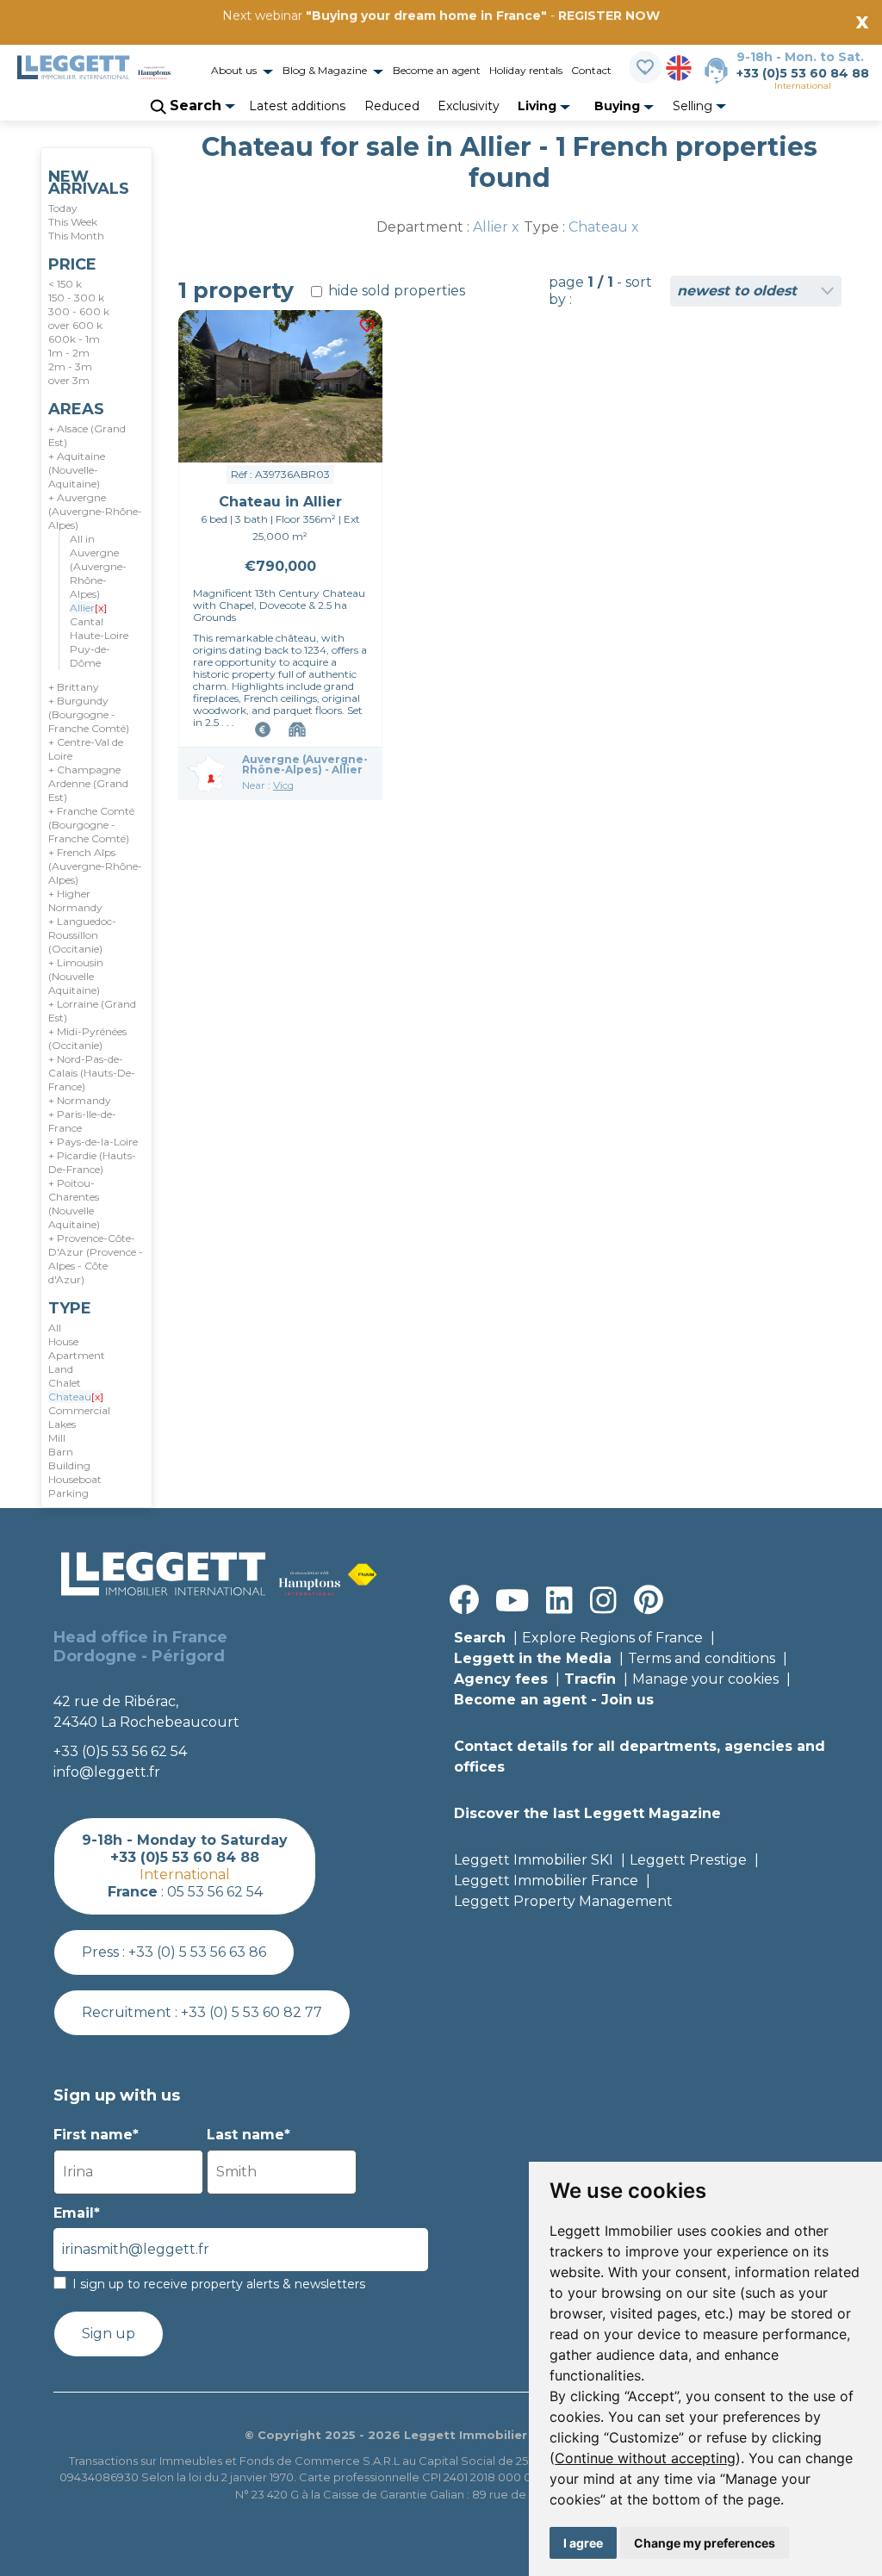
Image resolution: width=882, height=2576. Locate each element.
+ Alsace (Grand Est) (87, 435)
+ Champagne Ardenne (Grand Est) (88, 783)
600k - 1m (74, 339)
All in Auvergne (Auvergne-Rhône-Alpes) (98, 566)
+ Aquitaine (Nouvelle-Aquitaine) (77, 470)
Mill (57, 1438)
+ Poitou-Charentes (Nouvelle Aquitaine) (74, 1204)
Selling (694, 106)
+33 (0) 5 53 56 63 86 (197, 1952)
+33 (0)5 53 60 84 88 (803, 73)
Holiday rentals (526, 70)
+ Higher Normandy (75, 900)
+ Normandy (80, 1100)
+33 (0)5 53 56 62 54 (120, 1751)
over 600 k (75, 325)
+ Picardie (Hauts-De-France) (92, 1162)
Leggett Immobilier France (546, 1881)
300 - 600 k (79, 311)
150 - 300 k (76, 298)
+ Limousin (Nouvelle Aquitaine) (76, 976)
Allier (88, 608)
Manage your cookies (705, 1679)
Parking (68, 1493)
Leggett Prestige (688, 1860)
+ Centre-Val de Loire (86, 749)
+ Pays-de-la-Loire (93, 1142)
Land (61, 1369)
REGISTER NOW (609, 16)
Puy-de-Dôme (90, 656)
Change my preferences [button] (705, 2543)
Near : (268, 785)
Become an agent (437, 70)
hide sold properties (395, 291)
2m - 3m (70, 366)
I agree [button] (583, 2543)
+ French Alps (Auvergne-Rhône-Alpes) (95, 866)
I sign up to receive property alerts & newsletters (219, 2284)
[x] (101, 608)
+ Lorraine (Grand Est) (92, 1011)
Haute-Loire (99, 635)
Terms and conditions (702, 1658)
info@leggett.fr (107, 1772)
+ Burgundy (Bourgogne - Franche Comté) (89, 714)
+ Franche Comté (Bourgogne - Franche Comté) (91, 825)
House (63, 1341)
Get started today (543, 40)
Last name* (248, 2135)
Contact (591, 70)
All (55, 1328)
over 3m (69, 380)
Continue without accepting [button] (645, 2458)
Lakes (62, 1424)
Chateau (76, 1397)
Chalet (65, 1383)
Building (69, 1465)
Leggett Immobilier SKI (534, 1860)
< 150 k (65, 284)
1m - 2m (69, 353)
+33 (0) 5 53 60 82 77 (252, 2012)
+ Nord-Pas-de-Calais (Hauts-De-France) (92, 1073)
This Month (76, 236)
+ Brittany (74, 687)
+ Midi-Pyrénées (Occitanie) (87, 1038)
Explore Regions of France (612, 1638)
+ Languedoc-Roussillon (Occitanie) (82, 935)
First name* (96, 2135)
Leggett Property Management (563, 1901)
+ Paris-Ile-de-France (82, 1121)
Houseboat (75, 1479)
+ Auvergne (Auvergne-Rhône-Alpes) (95, 511)
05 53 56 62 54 (215, 1892)
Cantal (87, 621)
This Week (73, 222)
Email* (77, 2213)
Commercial (79, 1410)
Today (63, 208)
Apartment (77, 1355)
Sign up (109, 2334)
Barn (61, 1452)
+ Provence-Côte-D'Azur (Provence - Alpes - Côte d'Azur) (96, 1259)
